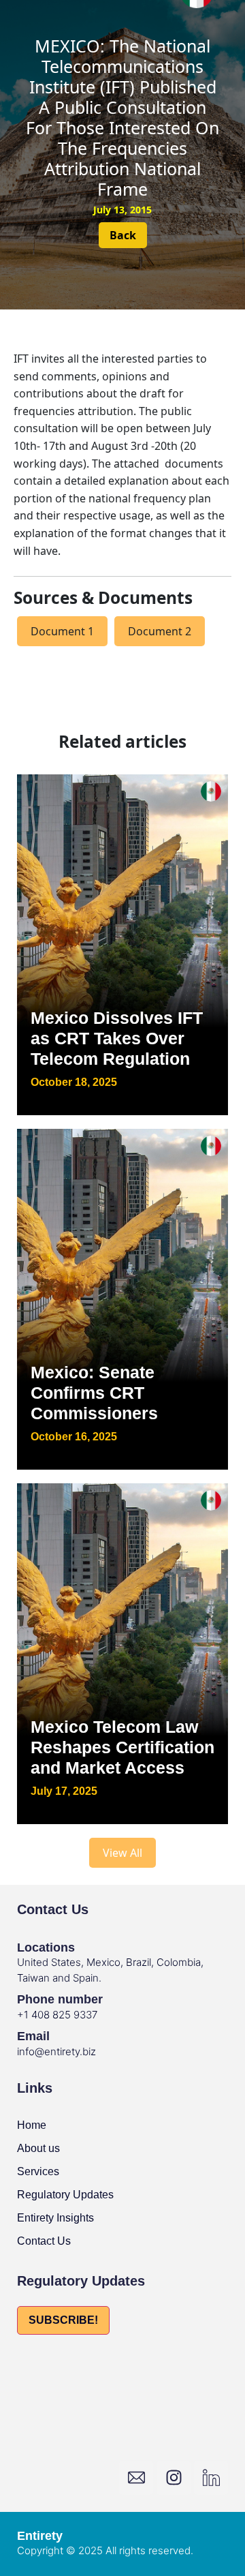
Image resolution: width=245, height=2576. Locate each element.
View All (122, 1853)
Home (32, 2125)
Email (33, 2036)
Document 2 (160, 631)
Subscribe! (63, 2320)
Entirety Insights (55, 2218)
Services (38, 2171)
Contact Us (44, 2241)
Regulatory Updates (65, 2195)
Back (123, 235)
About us (38, 2148)
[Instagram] (174, 2478)
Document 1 (62, 631)
